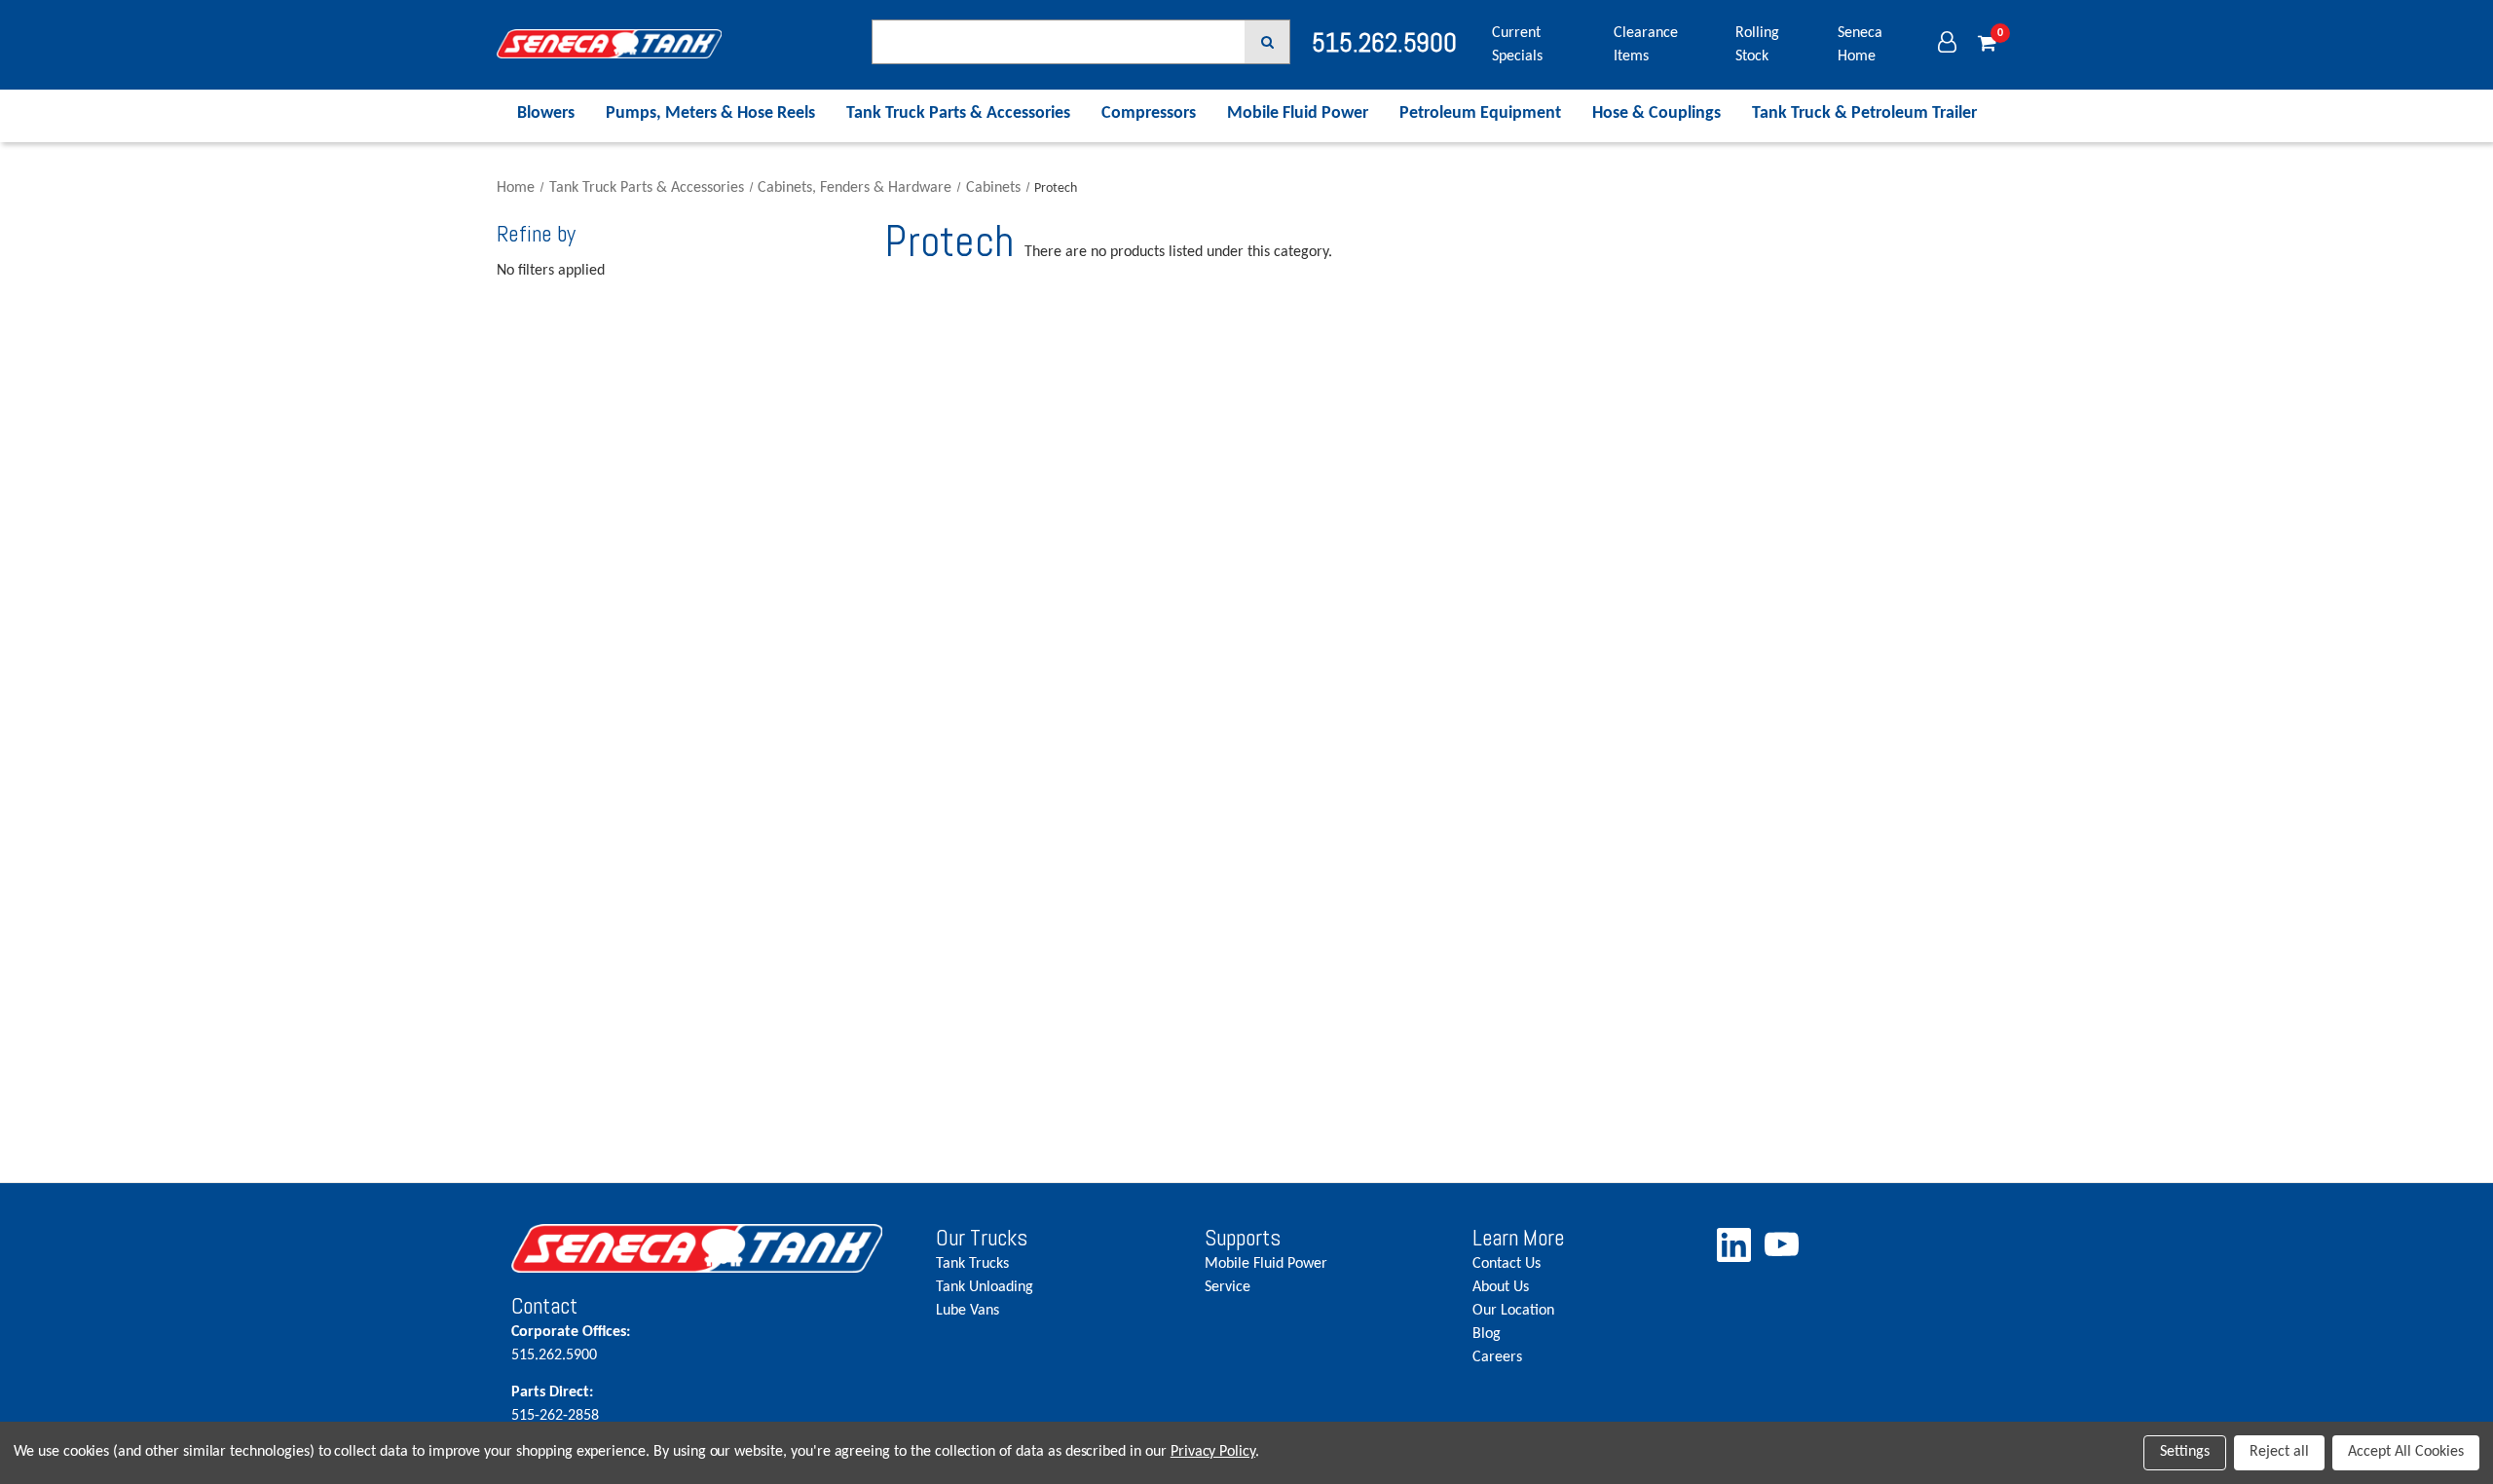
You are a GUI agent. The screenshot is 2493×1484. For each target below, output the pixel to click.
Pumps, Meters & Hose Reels (710, 113)
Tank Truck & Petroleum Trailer (1864, 113)
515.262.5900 (571, 1344)
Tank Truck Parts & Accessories (958, 113)
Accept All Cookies (2406, 1452)
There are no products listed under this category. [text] (1178, 252)
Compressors (1149, 113)
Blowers (546, 113)
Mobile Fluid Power (1298, 113)
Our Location (1513, 1311)
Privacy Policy (1213, 1452)
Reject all (2279, 1452)
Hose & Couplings (1656, 113)
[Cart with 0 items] (1987, 45)
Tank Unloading (985, 1287)
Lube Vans (967, 1311)
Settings (2185, 1452)
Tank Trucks (972, 1264)
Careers (1497, 1357)
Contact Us (1507, 1264)
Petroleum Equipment (1480, 113)
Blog (1487, 1334)
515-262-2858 (555, 1404)
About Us (1501, 1287)
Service (1228, 1287)
